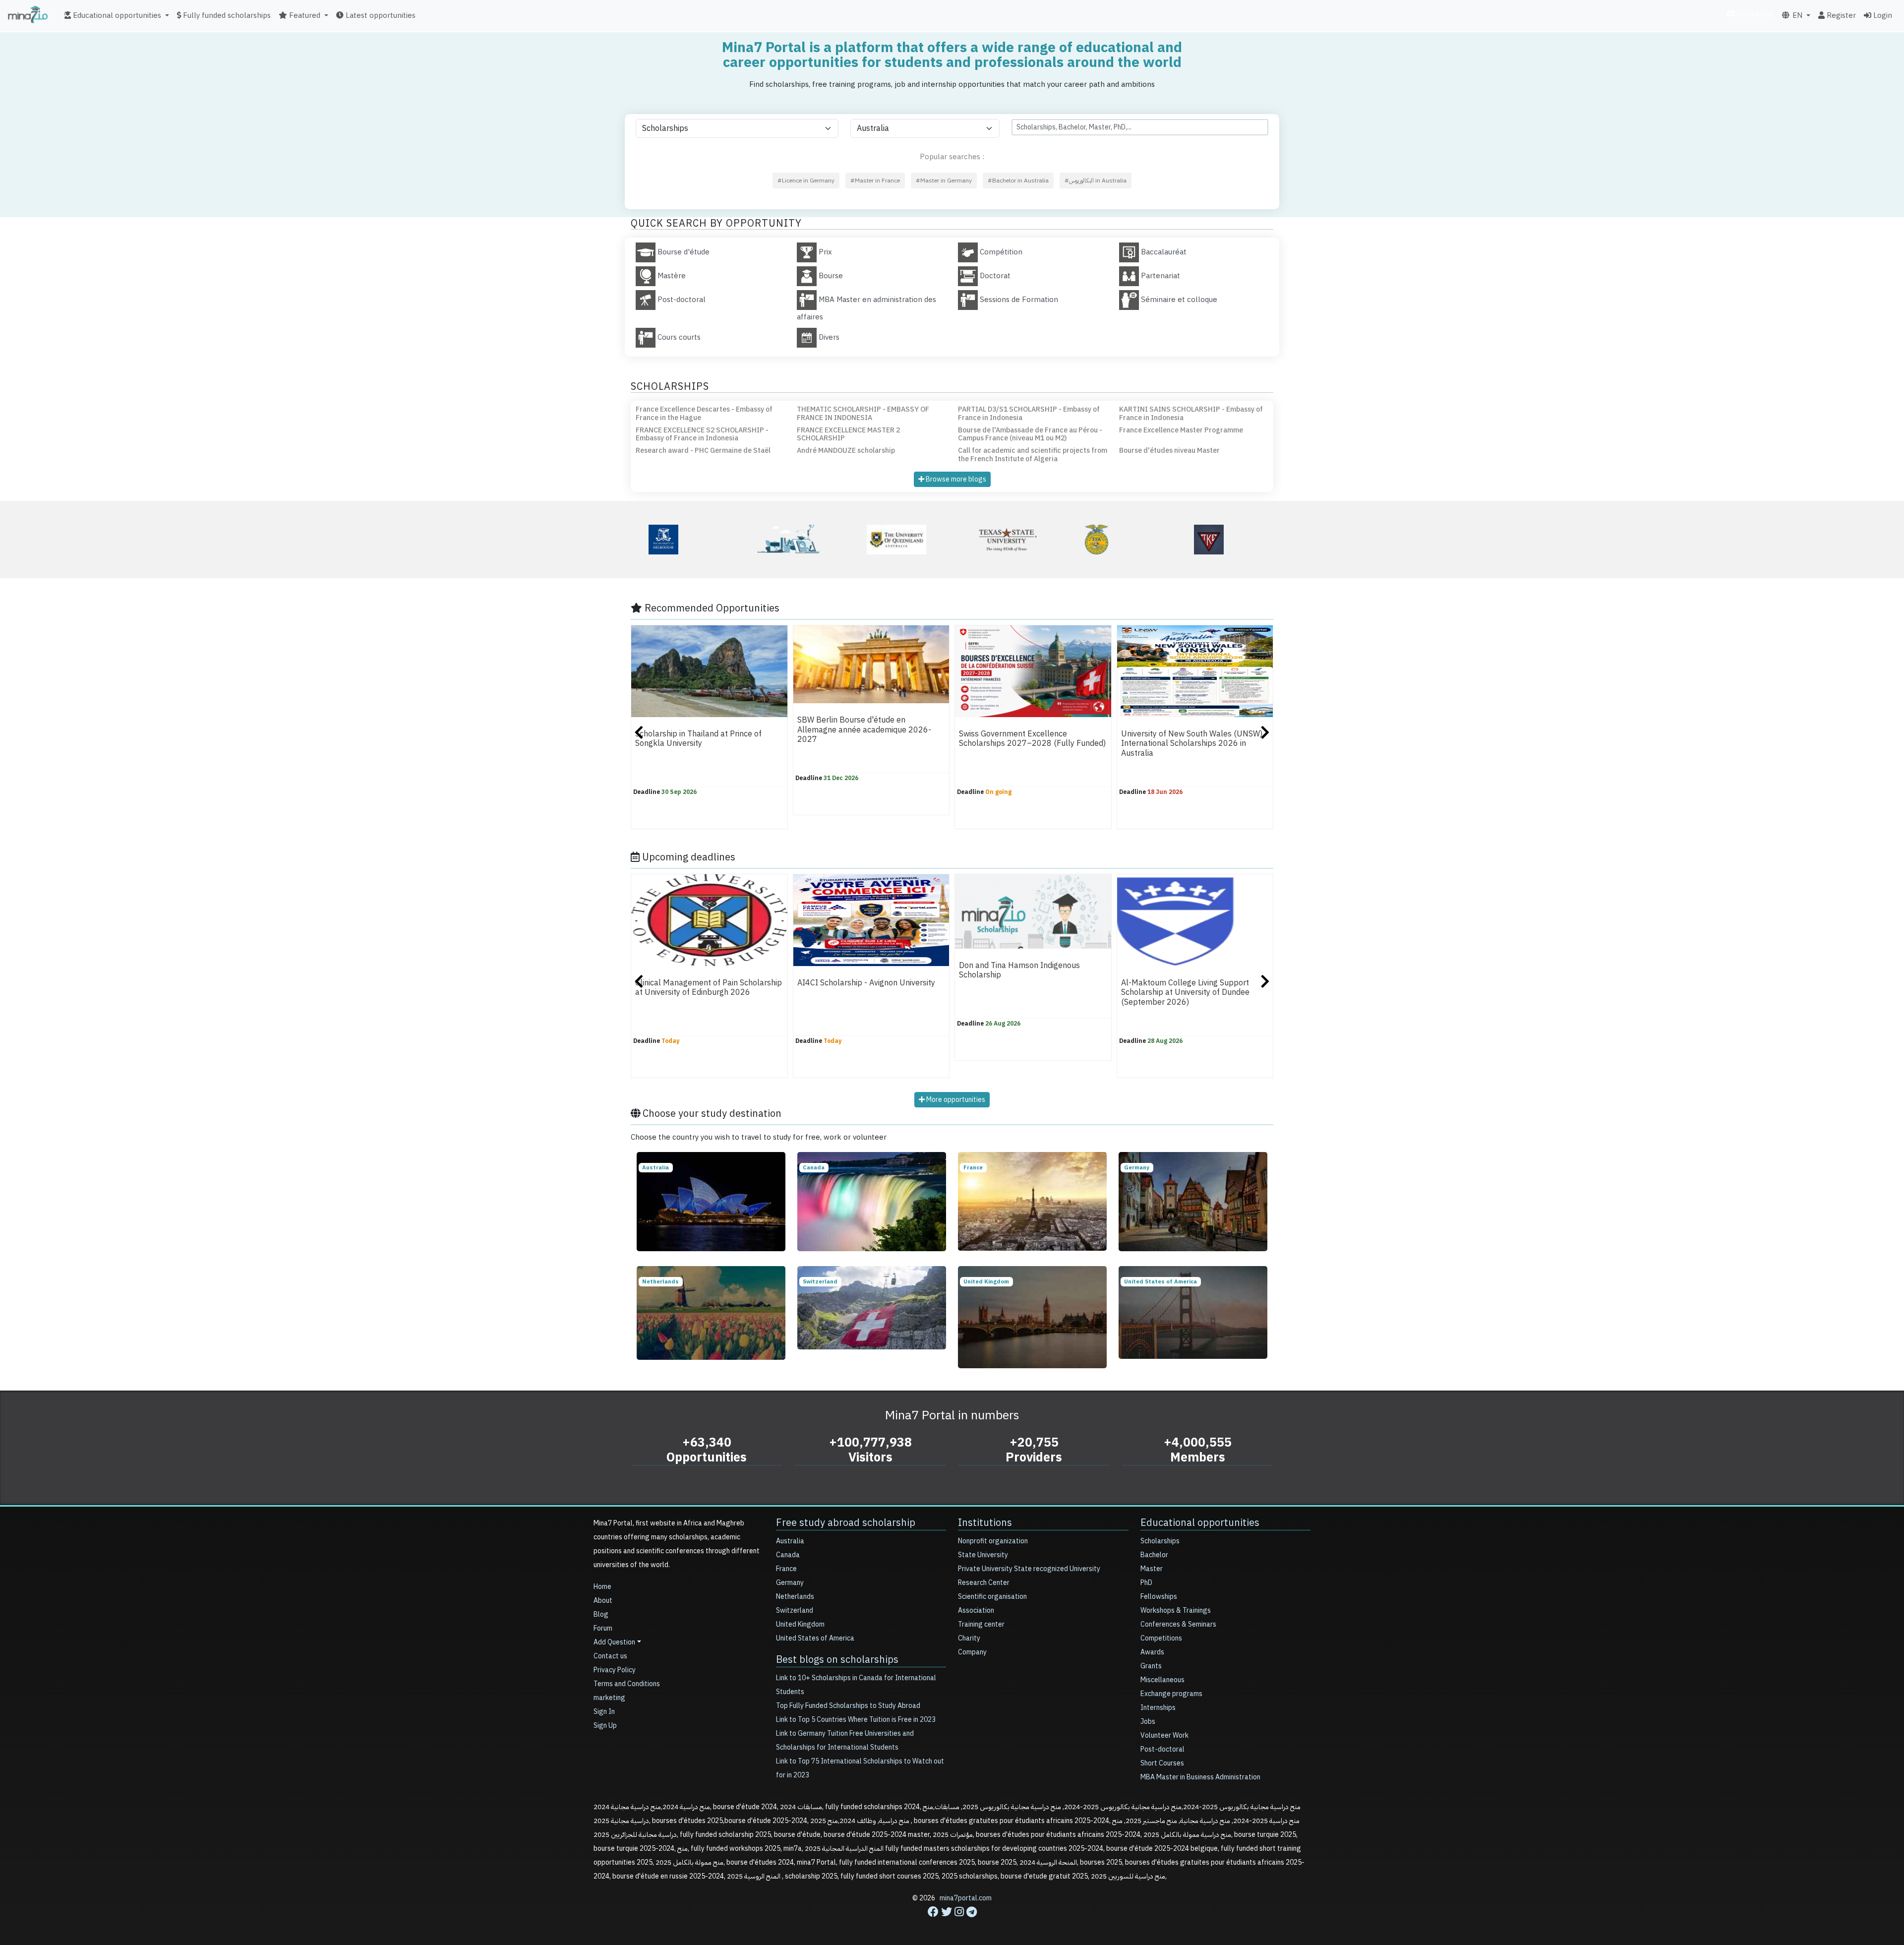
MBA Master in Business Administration (1200, 1777)
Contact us (610, 1656)
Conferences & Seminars (1178, 1624)
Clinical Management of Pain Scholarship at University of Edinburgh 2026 (709, 988)
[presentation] (639, 734)
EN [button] (1796, 15)
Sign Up (605, 1726)
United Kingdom (800, 1624)
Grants (1151, 1666)
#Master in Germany (944, 181)
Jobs (1148, 1722)
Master (1152, 1569)
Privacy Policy (615, 1670)
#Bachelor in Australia (1018, 181)
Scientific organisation (992, 1597)
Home (602, 1587)
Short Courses (1162, 1763)
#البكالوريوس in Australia (1096, 181)
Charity (969, 1638)
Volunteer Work (1164, 1735)
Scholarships (1160, 1541)
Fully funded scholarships (226, 15)
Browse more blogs (955, 479)
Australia (790, 1541)
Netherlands (795, 1597)
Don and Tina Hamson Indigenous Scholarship (1019, 970)
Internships (1158, 1708)
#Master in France (875, 181)
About (603, 1601)
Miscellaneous (1162, 1680)
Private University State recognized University (1029, 1569)
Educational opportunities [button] (116, 15)
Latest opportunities (380, 15)
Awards (1152, 1652)
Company (972, 1652)
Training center (981, 1624)
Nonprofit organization (993, 1541)
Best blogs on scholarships (837, 1659)
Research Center (984, 1583)
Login (1882, 15)
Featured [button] (304, 15)
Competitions (1161, 1638)
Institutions (985, 1522)
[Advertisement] (952, 1923)
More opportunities (955, 1100)
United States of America (815, 1638)
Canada (788, 1555)
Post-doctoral (1162, 1749)
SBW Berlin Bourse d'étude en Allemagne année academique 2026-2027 (864, 730)
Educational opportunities (1200, 1522)
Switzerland (795, 1611)
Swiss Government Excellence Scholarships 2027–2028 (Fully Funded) (1032, 739)
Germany (790, 1583)
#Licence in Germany (806, 181)
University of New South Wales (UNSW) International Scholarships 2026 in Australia (1192, 744)
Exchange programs (1171, 1694)
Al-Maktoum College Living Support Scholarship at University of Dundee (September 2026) (1185, 993)
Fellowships (1159, 1597)
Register (1840, 15)
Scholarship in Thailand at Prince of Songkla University (698, 739)
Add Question (614, 1642)
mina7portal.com (966, 1898)
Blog (601, 1614)
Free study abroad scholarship (846, 1522)
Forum (603, 1628)
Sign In (604, 1712)
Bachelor (1154, 1555)
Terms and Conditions (627, 1684)
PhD (1146, 1583)
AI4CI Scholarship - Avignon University (866, 983)
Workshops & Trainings (1176, 1611)
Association (976, 1611)
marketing (1754, 14)
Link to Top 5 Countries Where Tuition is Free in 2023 (856, 1720)
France (786, 1569)
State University (983, 1555)
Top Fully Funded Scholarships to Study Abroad (848, 1706)
